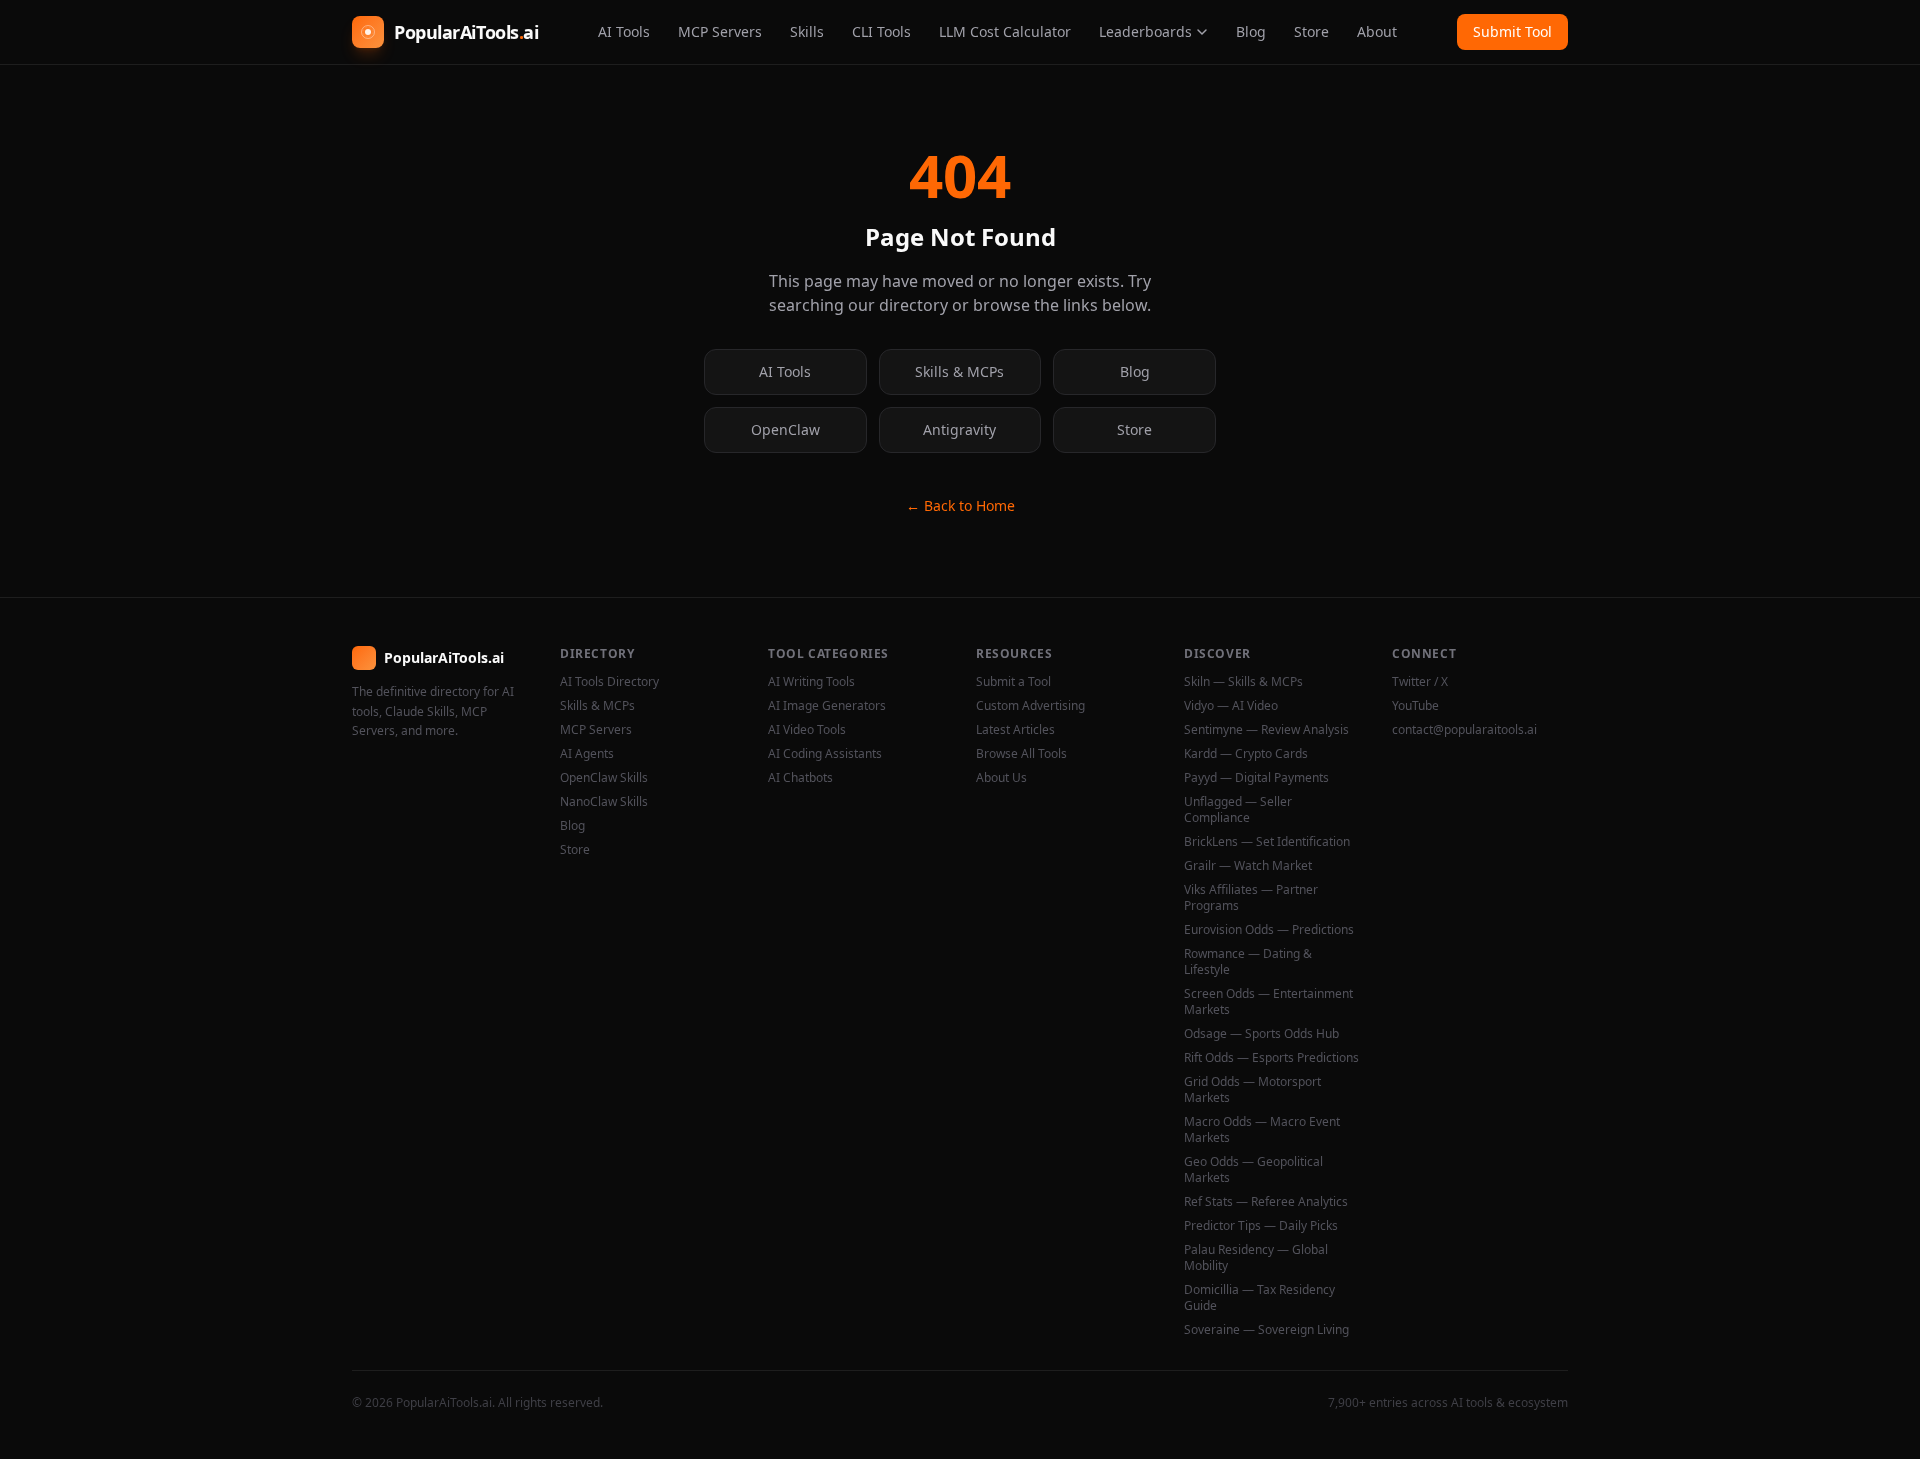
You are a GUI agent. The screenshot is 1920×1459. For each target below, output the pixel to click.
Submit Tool (1512, 31)
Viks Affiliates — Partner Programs (1251, 898)
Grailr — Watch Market (1248, 866)
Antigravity (959, 429)
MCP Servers (720, 31)
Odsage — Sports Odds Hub (1261, 1034)
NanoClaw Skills (604, 802)
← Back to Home (960, 505)
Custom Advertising (1030, 706)
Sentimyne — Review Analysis (1266, 730)
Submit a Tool (1013, 682)
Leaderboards (1145, 31)
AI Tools (624, 31)
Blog (1251, 31)
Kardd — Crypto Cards (1246, 754)
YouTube (1415, 706)
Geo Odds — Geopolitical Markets (1253, 1170)
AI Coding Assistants (825, 754)
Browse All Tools (1021, 754)
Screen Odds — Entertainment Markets (1268, 1002)
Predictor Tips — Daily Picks (1261, 1226)
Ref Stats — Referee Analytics (1266, 1202)
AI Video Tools (807, 730)
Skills (807, 31)
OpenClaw (785, 429)
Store (1311, 31)
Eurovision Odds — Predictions (1269, 930)
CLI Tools (881, 31)
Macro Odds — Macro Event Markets (1262, 1130)
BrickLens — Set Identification (1267, 842)
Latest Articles (1015, 730)
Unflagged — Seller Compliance (1238, 810)
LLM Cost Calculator (1005, 31)
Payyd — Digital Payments (1256, 778)
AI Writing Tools (811, 682)
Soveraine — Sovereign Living (1266, 1330)
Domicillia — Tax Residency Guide (1259, 1298)
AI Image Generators (827, 706)
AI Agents (587, 754)
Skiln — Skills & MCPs (1243, 682)
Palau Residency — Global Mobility (1256, 1258)
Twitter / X (1420, 682)
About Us (1001, 778)
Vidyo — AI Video (1231, 706)
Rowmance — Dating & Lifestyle (1248, 962)
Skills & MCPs (959, 371)
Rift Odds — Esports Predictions (1271, 1058)
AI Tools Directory (609, 682)
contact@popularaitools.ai (1464, 730)
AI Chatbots (800, 778)
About (1377, 31)
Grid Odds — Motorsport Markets (1252, 1090)
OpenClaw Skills (604, 778)
